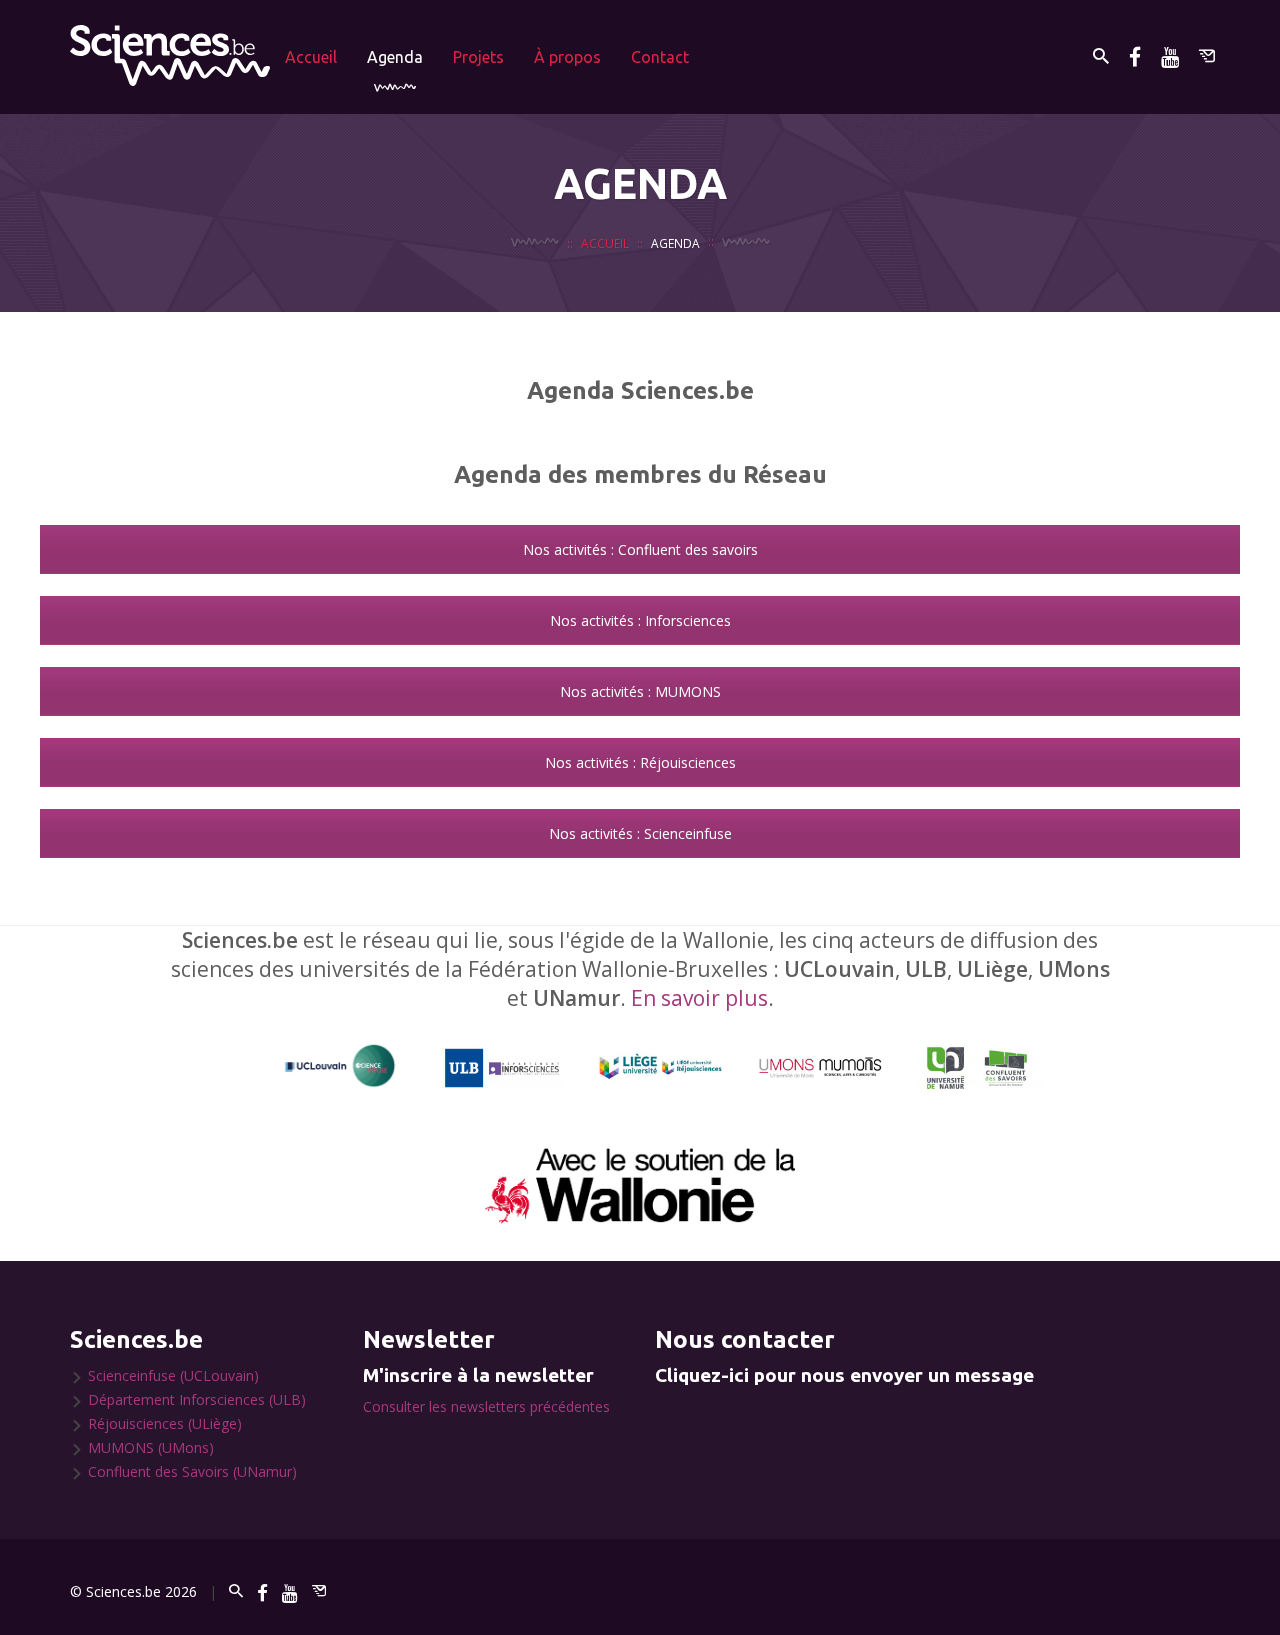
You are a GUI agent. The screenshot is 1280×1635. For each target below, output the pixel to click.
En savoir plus (699, 998)
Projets (478, 57)
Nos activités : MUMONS (640, 691)
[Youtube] (1170, 56)
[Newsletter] (1207, 56)
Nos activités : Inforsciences (640, 620)
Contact (660, 57)
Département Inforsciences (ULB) (197, 1399)
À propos (567, 57)
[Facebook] (1135, 56)
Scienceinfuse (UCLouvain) (173, 1375)
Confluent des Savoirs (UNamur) (192, 1471)
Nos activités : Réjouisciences (640, 762)
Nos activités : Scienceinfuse (640, 833)
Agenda (395, 57)
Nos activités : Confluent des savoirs (640, 549)
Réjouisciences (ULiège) (165, 1423)
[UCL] (340, 1066)
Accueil (311, 57)
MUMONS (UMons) (151, 1447)
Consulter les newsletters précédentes (486, 1406)
